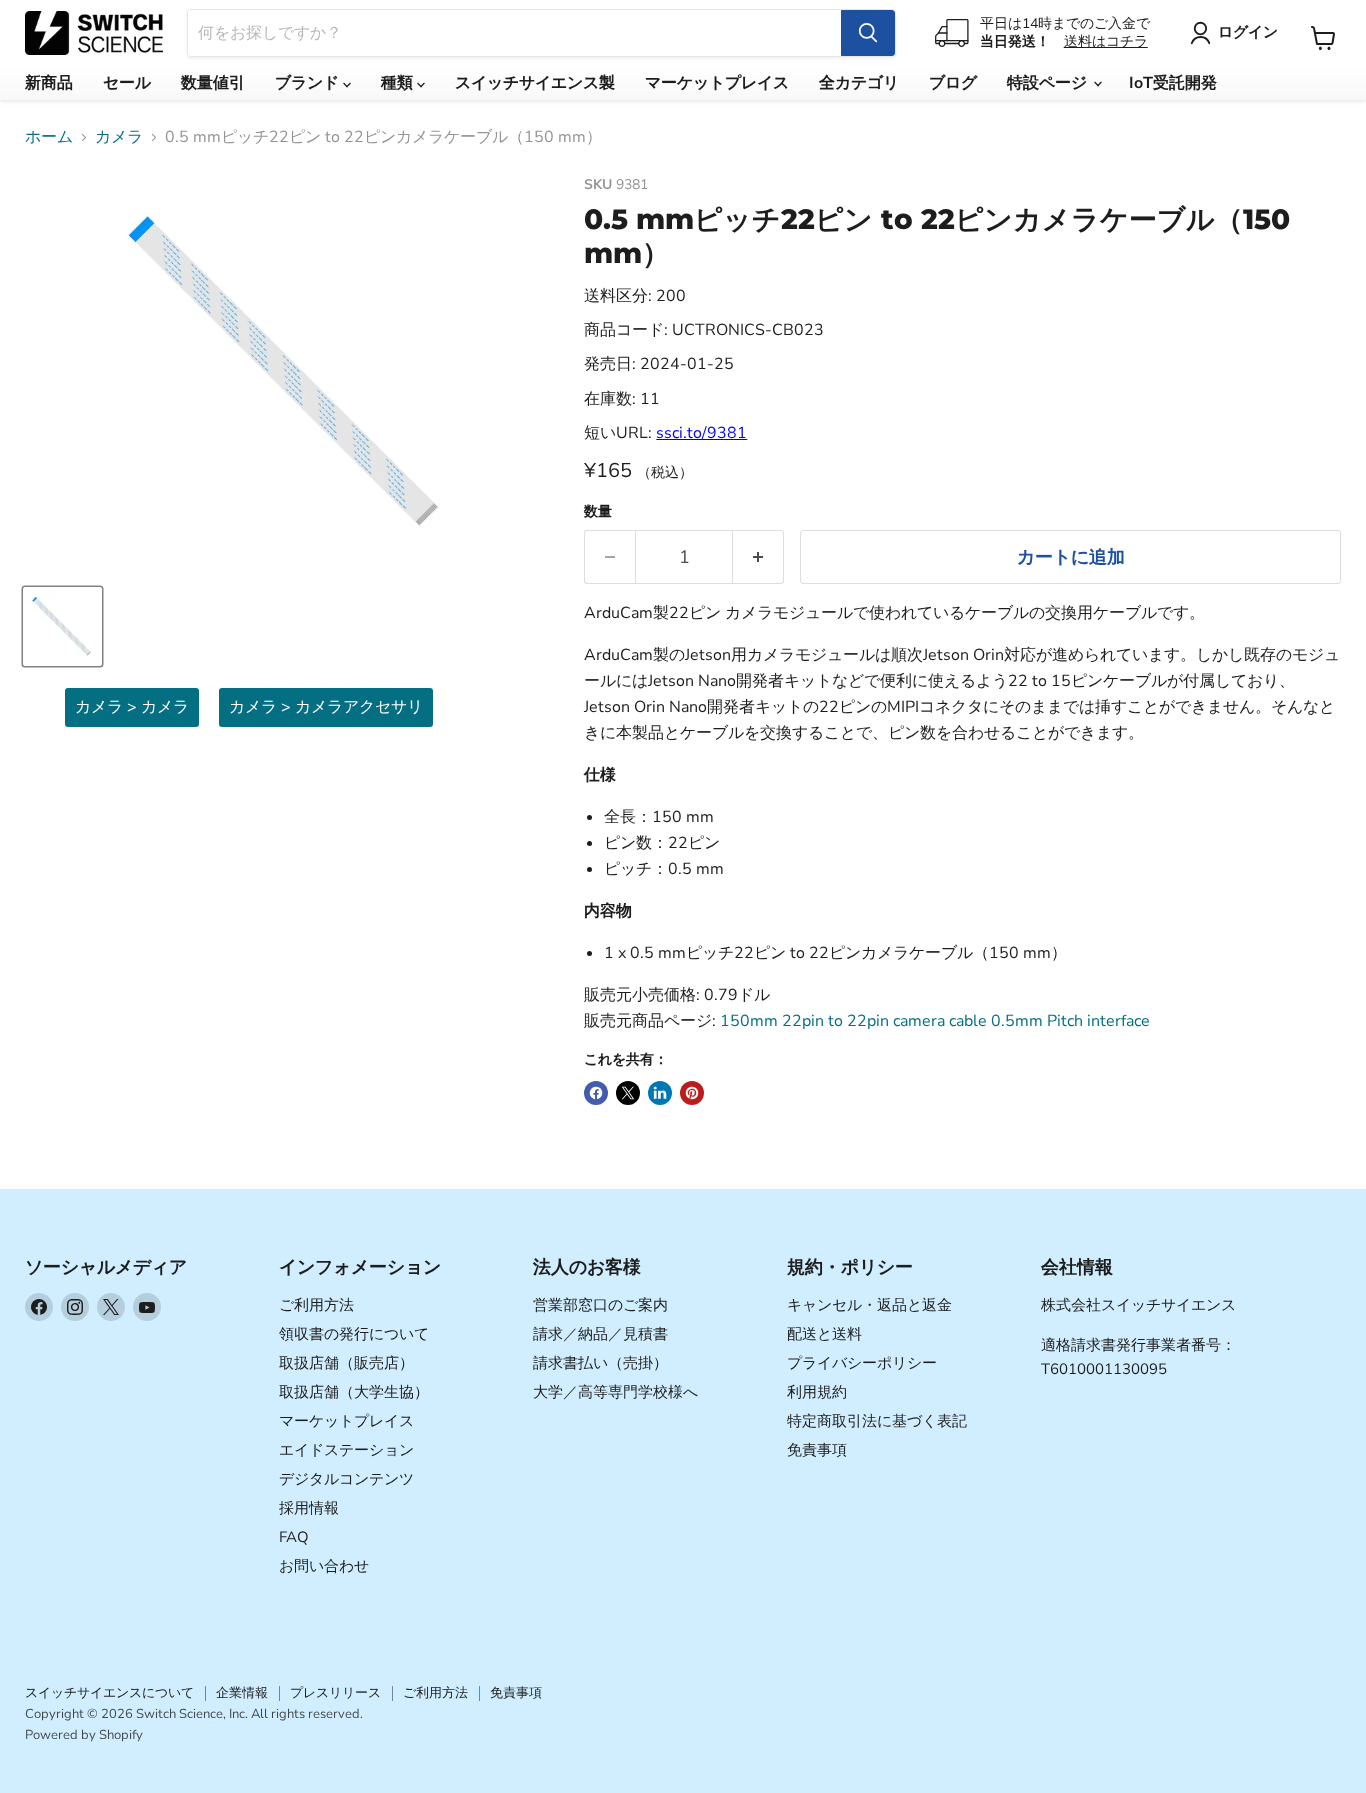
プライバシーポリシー (862, 1363)
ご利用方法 (316, 1305)
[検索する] (868, 33)
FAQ (294, 1537)
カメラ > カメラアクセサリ (326, 707)
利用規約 (817, 1392)
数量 (598, 512)
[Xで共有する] (628, 1093)
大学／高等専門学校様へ (615, 1392)
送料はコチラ (1106, 41)
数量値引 (213, 83)
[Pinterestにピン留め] (692, 1093)
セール (127, 83)
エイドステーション (346, 1450)
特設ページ (1049, 83)
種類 (399, 83)
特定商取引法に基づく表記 (877, 1421)
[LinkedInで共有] (660, 1093)
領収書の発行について (354, 1334)
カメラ (119, 137)
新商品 (49, 83)
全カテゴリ (859, 83)
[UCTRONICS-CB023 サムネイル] (62, 626)
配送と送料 (824, 1334)
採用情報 (309, 1508)
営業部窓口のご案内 (600, 1305)
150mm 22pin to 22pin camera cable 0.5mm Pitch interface (935, 1021)
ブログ (953, 83)
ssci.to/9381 (701, 433)
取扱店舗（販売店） (346, 1363)
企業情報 (242, 1693)
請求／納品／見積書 (600, 1334)
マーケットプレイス (717, 83)
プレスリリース (335, 1693)
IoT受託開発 (1173, 83)
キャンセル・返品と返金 (869, 1305)
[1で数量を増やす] (758, 557)
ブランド (309, 83)
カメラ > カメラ (132, 707)
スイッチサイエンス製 (535, 83)
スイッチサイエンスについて (109, 1693)
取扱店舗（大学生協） (354, 1392)
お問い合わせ (324, 1566)
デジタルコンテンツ (346, 1479)
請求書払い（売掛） (600, 1363)
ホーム (49, 137)
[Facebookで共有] (596, 1093)
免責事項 (817, 1450)
